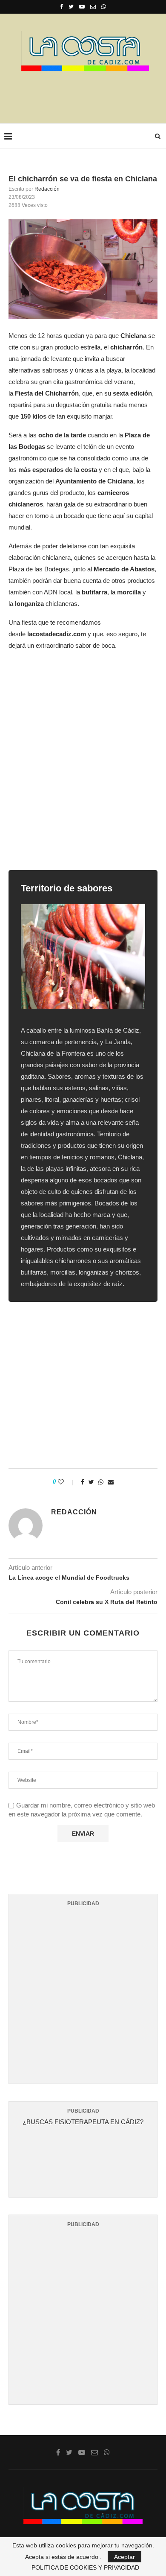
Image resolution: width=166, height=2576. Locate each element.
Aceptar (124, 2557)
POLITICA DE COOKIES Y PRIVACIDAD (85, 2567)
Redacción (47, 189)
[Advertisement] (85, 94)
